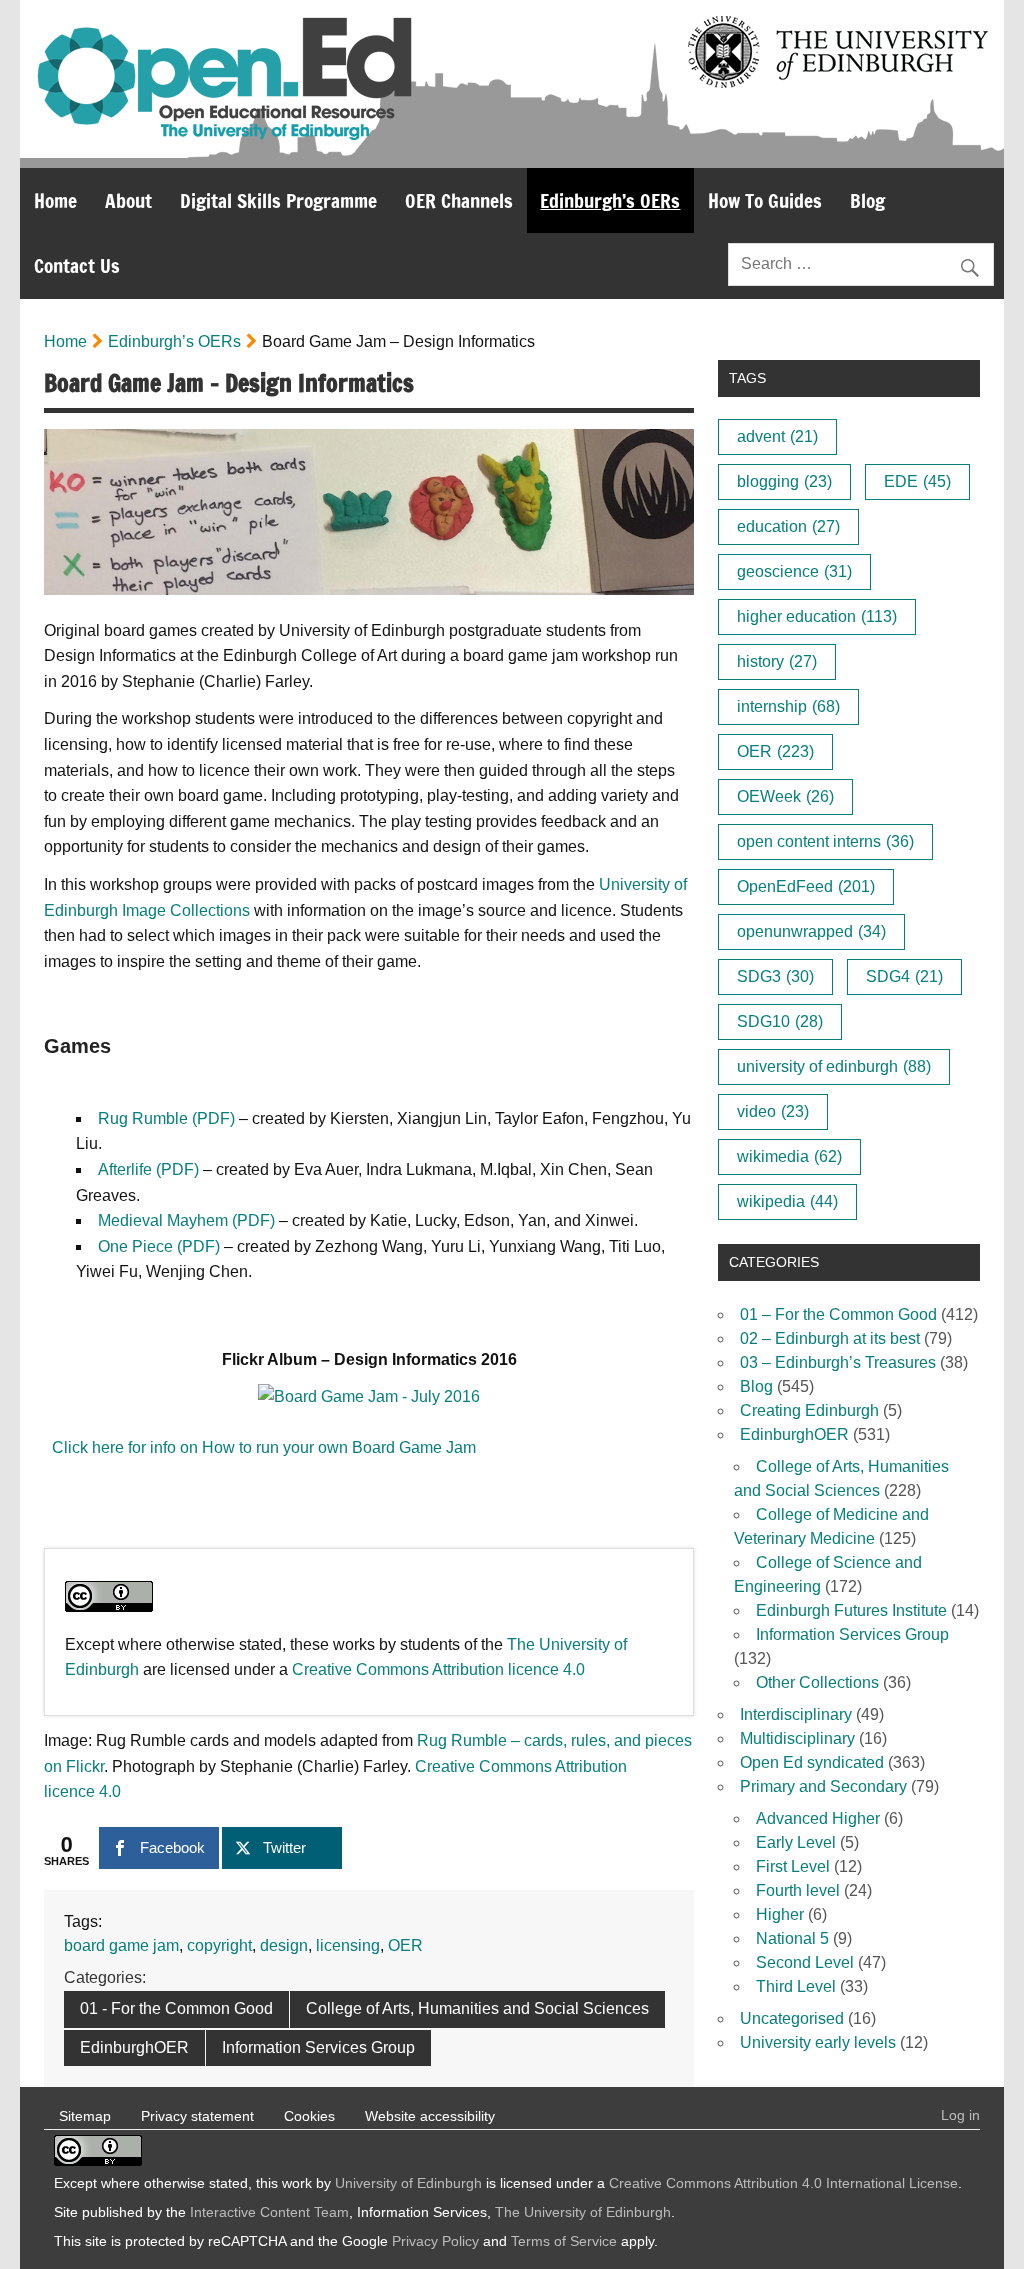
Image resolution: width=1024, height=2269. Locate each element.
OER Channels (459, 200)
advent (777, 436)
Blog (867, 200)
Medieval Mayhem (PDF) (186, 1220)
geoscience (794, 571)
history (777, 661)
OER (405, 1945)
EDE (917, 481)
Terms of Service (564, 2241)
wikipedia (787, 1201)
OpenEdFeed (806, 886)
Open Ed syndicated (812, 1762)
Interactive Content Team (269, 2212)
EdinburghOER (134, 2047)
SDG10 (780, 1021)
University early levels (818, 2042)
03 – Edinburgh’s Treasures (838, 1362)
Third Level (796, 1986)
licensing (348, 1945)
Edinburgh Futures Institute (851, 1610)
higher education (817, 616)
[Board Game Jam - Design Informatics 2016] (369, 1396)
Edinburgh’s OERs (610, 200)
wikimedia (789, 1156)
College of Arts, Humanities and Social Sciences (477, 2008)
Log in (960, 2115)
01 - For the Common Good (176, 2008)
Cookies (309, 2116)
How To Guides (765, 200)
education (788, 526)
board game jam (121, 1945)
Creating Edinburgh (809, 1410)
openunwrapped (811, 931)
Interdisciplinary (796, 1714)
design (284, 1945)
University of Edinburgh (408, 2183)
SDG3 (775, 976)
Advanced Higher (818, 1818)
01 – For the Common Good (838, 1314)
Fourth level (798, 1890)
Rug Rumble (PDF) (166, 1118)
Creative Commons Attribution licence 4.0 (438, 1669)
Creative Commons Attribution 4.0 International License (783, 2183)
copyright (219, 1945)
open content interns (825, 841)
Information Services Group (318, 2047)
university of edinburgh (834, 1066)
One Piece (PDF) (159, 1246)
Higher (780, 1914)
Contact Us (77, 265)
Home (55, 200)
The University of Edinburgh (583, 2212)
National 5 (792, 1938)
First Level (793, 1866)
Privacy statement (197, 2116)
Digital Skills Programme (278, 200)
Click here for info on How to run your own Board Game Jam (260, 1447)
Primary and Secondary (823, 1786)
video (773, 1111)
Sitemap (85, 2116)
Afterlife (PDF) (148, 1169)
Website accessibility (430, 2116)
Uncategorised (792, 2018)
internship (788, 706)
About (128, 200)
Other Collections (817, 1682)
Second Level (805, 1962)
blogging (784, 481)
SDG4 (904, 976)
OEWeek (785, 796)
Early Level (796, 1842)
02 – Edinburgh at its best (830, 1338)
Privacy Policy (435, 2241)
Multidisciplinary (797, 1738)
